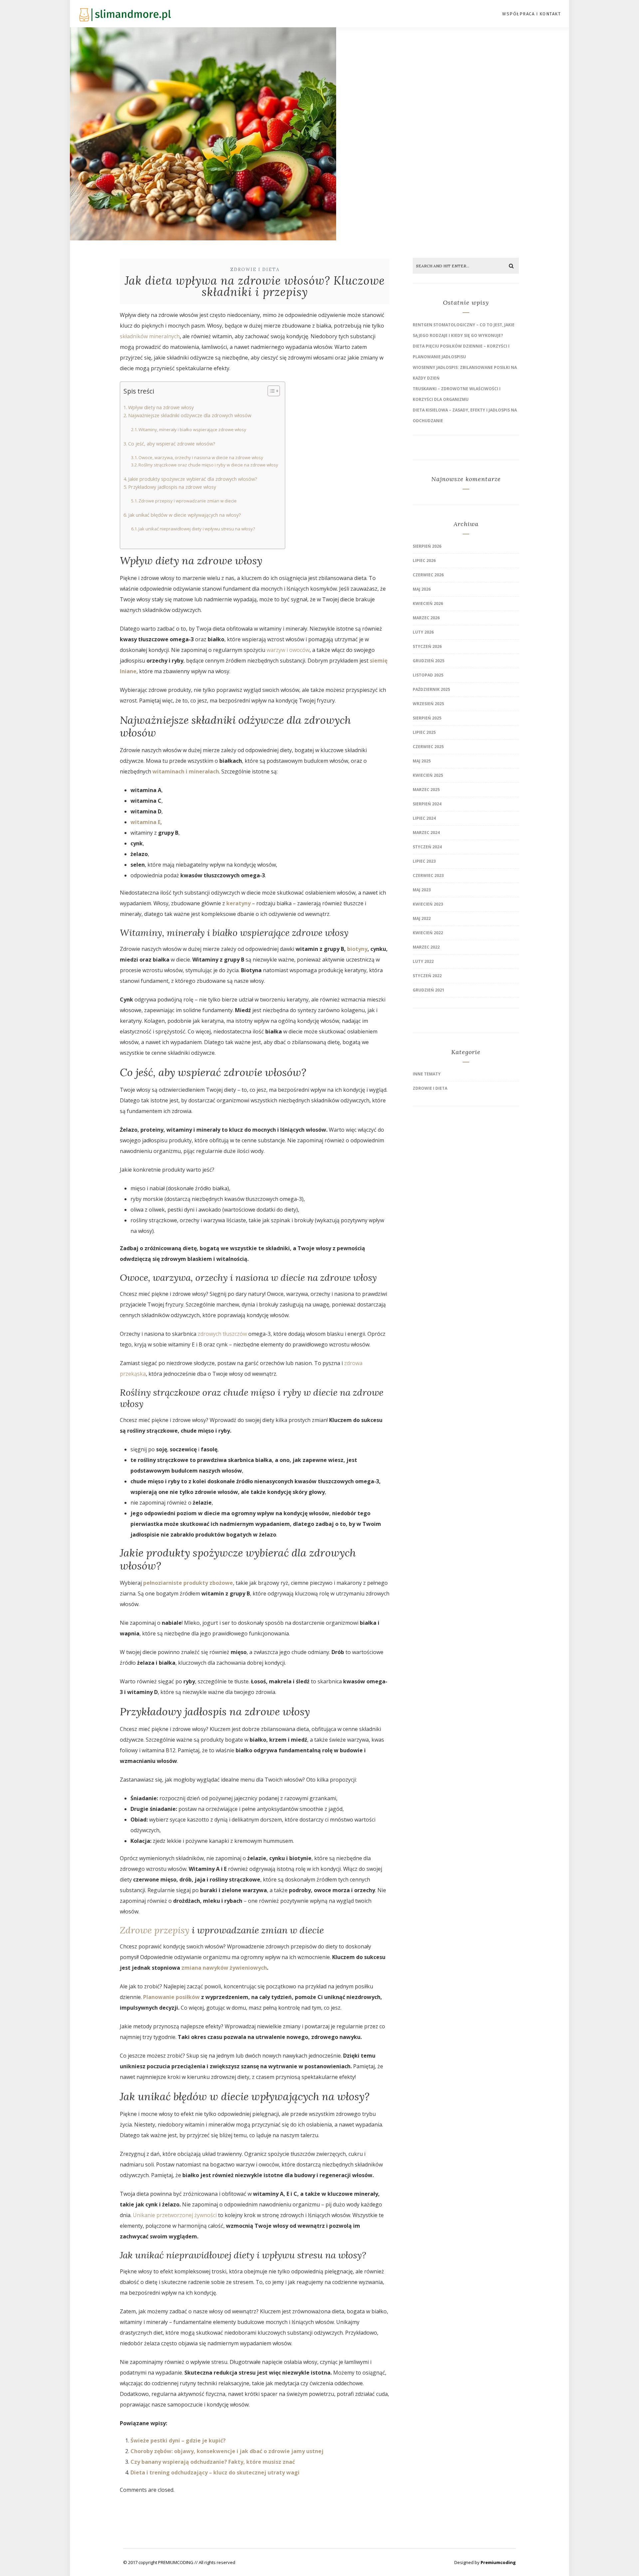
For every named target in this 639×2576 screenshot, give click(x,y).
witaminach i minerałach (186, 771)
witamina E (145, 822)
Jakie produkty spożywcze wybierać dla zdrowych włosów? (193, 479)
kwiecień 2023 (428, 904)
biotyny (357, 949)
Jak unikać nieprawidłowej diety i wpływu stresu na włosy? (197, 529)
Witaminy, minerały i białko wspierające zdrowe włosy (192, 429)
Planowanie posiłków (171, 1997)
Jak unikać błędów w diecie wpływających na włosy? (185, 515)
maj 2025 (422, 761)
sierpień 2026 (427, 546)
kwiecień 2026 (428, 603)
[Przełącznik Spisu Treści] (270, 391)
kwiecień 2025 (428, 775)
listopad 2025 (428, 675)
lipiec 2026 (424, 561)
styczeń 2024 (427, 847)
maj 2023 (422, 890)
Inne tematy (427, 1074)
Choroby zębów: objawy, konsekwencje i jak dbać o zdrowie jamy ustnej (227, 2451)
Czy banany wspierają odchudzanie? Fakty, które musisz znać (213, 2462)
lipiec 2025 (424, 732)
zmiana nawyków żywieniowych (224, 1968)
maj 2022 (422, 918)
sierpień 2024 (427, 804)
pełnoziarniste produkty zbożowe (188, 1583)
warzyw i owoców (288, 650)
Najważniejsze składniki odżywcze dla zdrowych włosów (190, 415)
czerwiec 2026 (428, 575)
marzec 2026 (426, 618)
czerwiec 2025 (428, 747)
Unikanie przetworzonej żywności (175, 2215)
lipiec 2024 (424, 818)
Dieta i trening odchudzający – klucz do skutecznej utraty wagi (215, 2472)
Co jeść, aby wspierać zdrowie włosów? (172, 444)
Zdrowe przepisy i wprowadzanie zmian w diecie (188, 501)
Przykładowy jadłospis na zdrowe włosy (172, 487)
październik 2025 (431, 689)
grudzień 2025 (428, 661)
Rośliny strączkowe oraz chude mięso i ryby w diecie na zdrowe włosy (208, 465)
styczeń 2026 (427, 646)
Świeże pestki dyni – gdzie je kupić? (178, 2440)
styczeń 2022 (427, 976)
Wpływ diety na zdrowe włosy (161, 407)
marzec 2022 (426, 947)
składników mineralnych (150, 336)
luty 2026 (423, 632)
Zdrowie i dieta (255, 270)
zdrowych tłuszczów (222, 1334)
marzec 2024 (426, 833)
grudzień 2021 (428, 990)
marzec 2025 (426, 790)
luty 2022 (423, 961)
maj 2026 (422, 589)
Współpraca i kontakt (532, 14)
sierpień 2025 (427, 718)
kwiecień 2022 (428, 933)
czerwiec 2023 (428, 875)
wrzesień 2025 (428, 704)
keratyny (238, 903)
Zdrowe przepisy (155, 1930)
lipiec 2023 (424, 861)
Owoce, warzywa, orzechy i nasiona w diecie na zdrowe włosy (201, 457)
